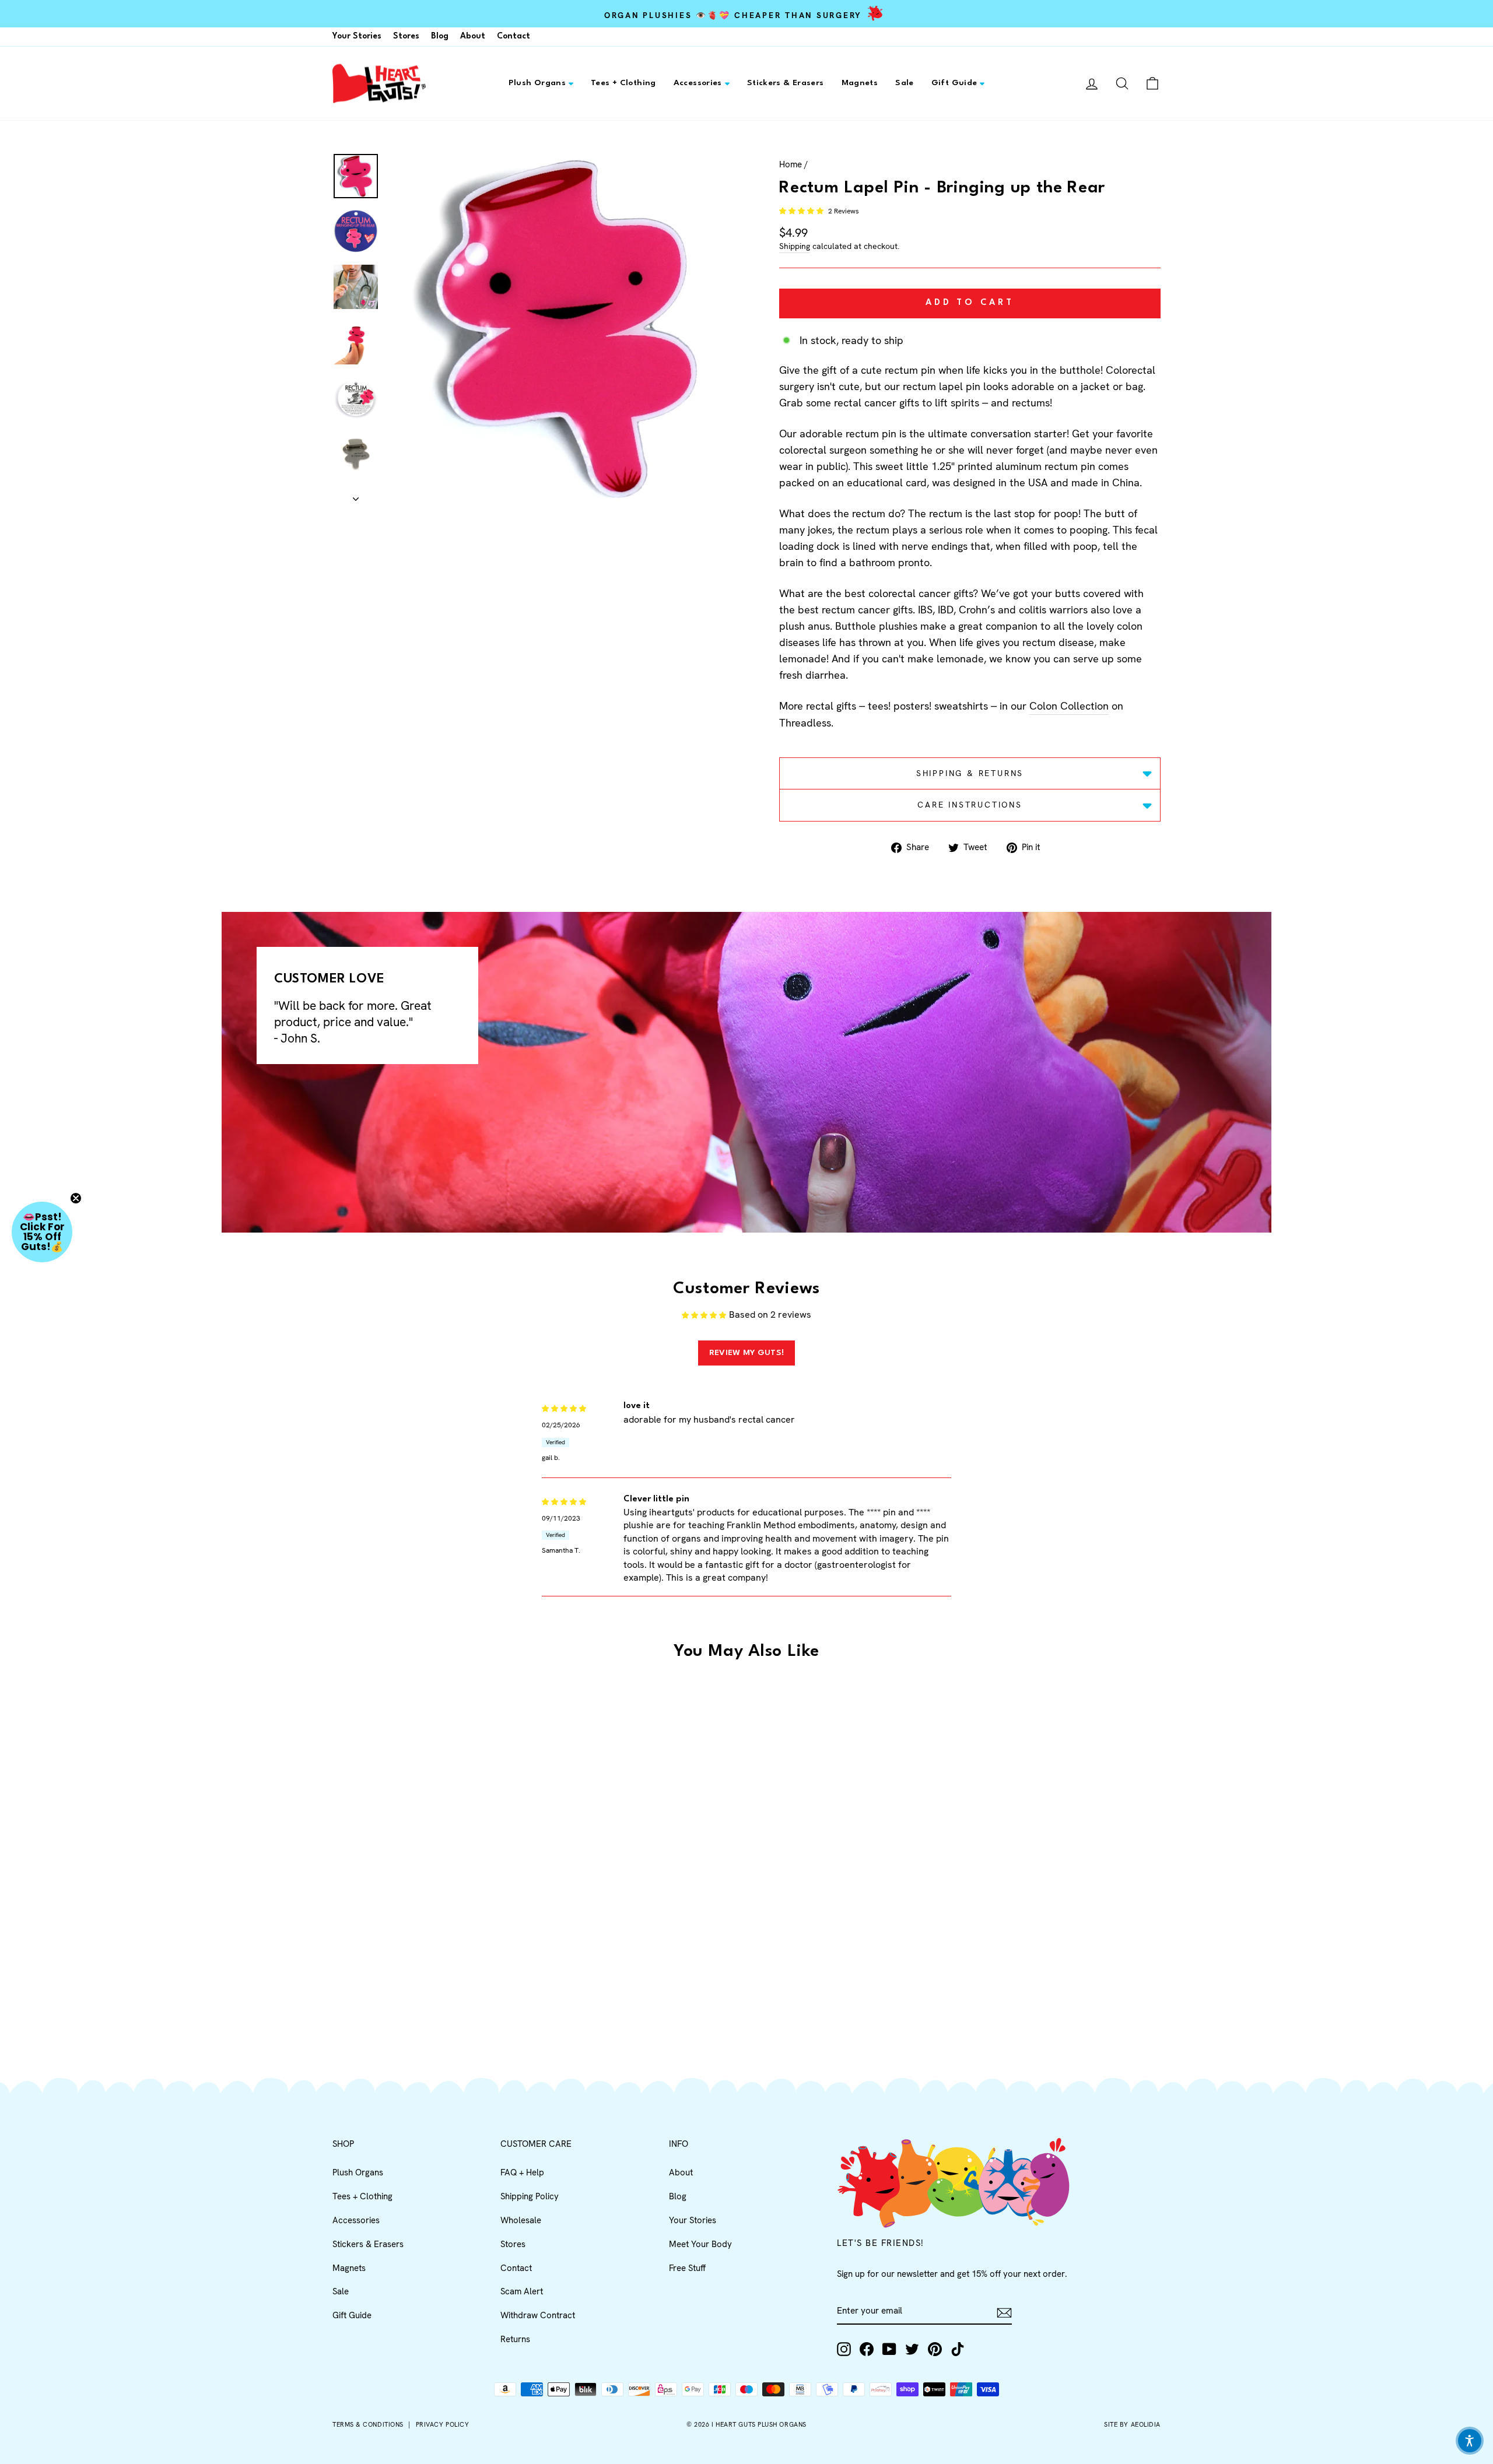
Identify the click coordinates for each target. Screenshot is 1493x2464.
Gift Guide (954, 83)
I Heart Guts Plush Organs (759, 2424)
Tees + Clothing (623, 83)
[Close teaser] (76, 1198)
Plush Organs (537, 83)
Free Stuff (687, 2268)
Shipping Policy (530, 2196)
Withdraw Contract (538, 2315)
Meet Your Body (700, 2244)
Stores (406, 36)
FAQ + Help (522, 2172)
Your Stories (357, 36)
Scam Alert (522, 2291)
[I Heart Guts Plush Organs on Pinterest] (935, 2349)
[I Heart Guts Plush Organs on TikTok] (958, 2349)
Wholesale (521, 2220)
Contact (514, 36)
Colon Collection (1069, 706)
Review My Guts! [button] (747, 1353)
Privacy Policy (443, 2424)
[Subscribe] (1004, 2312)
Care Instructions (970, 805)
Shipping (795, 246)
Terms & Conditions (368, 2424)
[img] (564, 1407)
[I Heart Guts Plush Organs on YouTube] (889, 2349)
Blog (440, 36)
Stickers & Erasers (786, 83)
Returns (515, 2339)
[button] (802, 211)
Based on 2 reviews (770, 1315)
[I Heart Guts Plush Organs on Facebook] (867, 2349)
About (473, 36)
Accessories (698, 83)
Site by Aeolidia (1132, 2424)
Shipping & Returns (970, 773)
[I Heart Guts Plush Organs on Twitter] (912, 2349)
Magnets (860, 83)
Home (791, 164)
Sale (905, 83)
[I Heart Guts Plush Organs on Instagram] (844, 2349)
